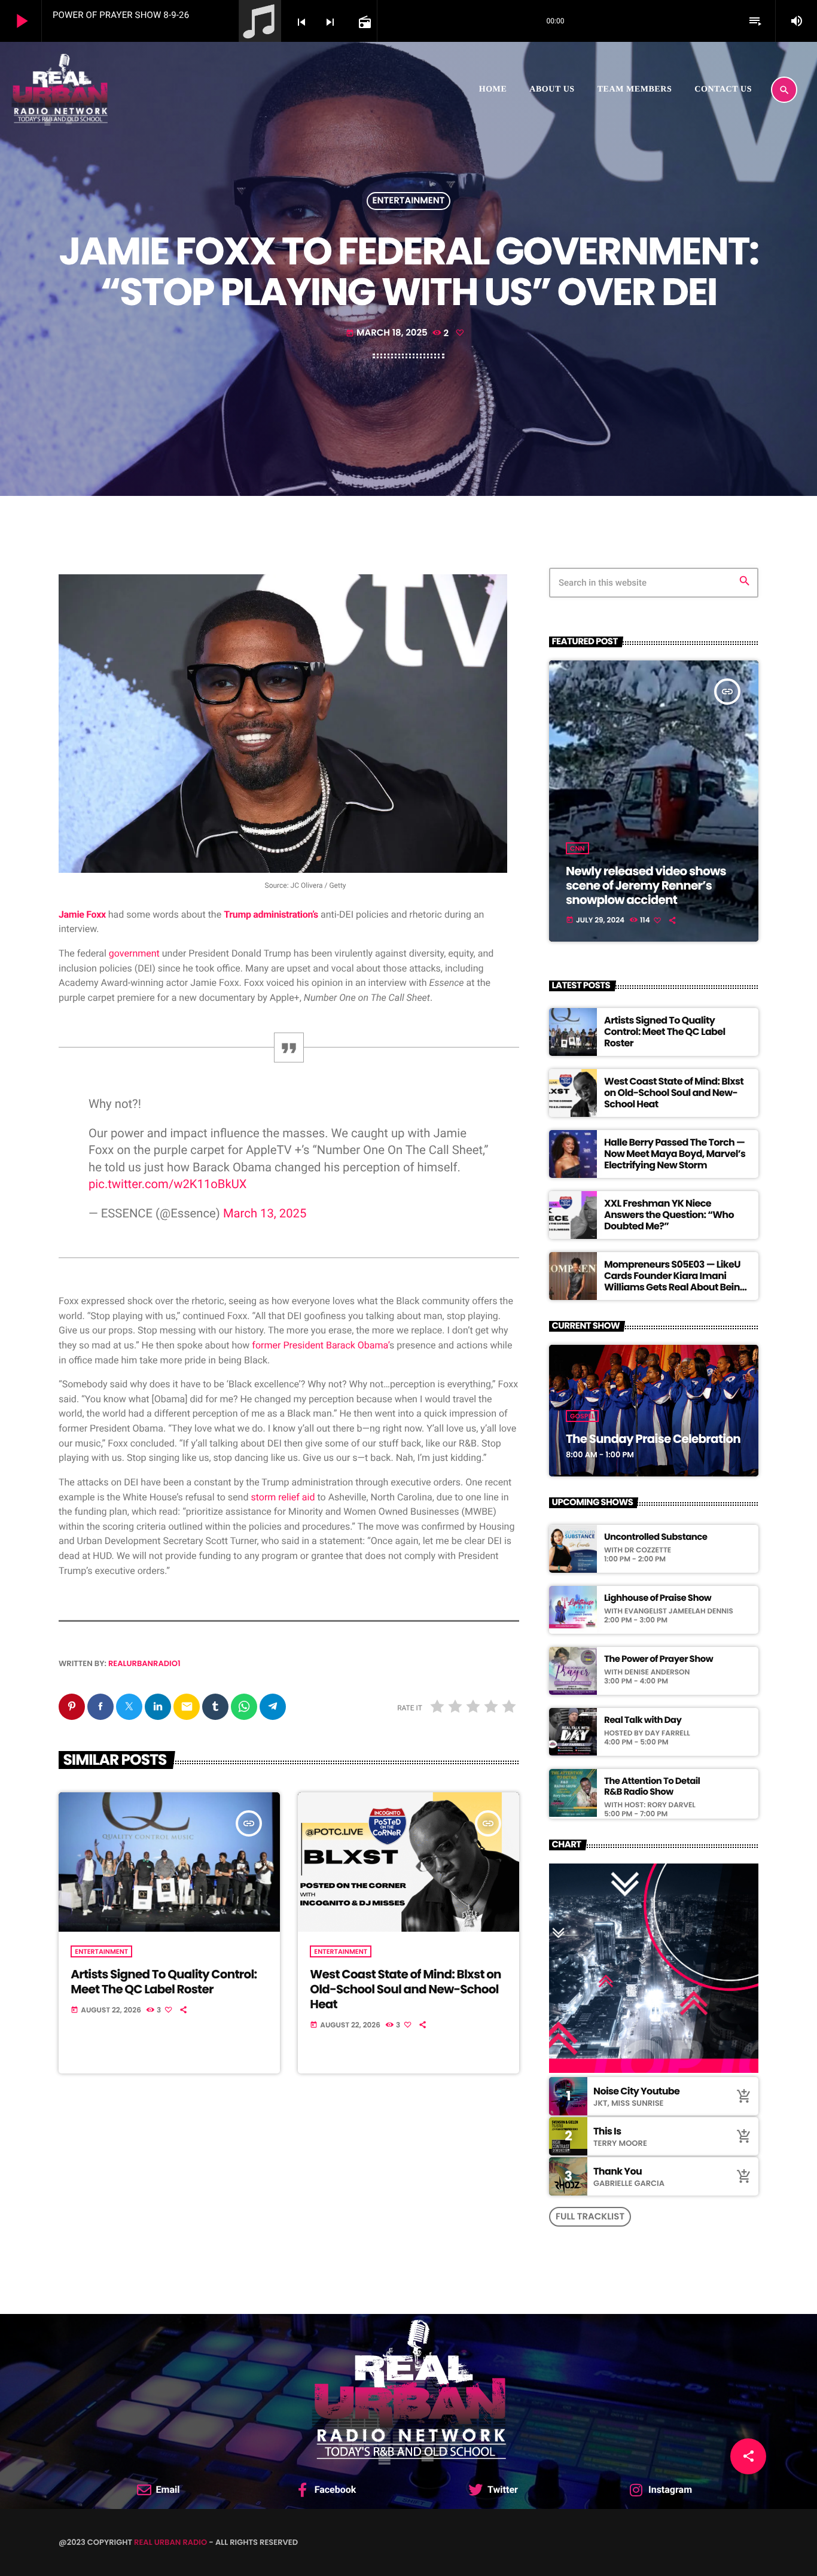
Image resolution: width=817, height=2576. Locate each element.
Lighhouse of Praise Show (658, 1598)
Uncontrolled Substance (656, 1537)
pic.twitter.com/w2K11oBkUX (168, 1184)
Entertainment (409, 201)
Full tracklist (590, 2217)
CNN (577, 848)
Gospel (582, 1416)
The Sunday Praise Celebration (653, 1439)
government (134, 953)
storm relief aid (283, 1497)
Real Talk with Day (643, 1721)
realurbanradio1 (144, 1663)
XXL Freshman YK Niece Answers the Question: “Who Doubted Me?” (669, 1215)
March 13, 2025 (265, 1213)
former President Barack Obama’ (321, 1345)
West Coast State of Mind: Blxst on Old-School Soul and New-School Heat (405, 1989)
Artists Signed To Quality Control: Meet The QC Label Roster (164, 1982)
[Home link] (60, 90)
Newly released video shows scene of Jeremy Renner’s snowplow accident (646, 885)
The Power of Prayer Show (659, 1660)
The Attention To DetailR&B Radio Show (652, 1787)
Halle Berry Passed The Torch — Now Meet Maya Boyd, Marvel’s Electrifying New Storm (675, 1154)
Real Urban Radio (170, 2542)
